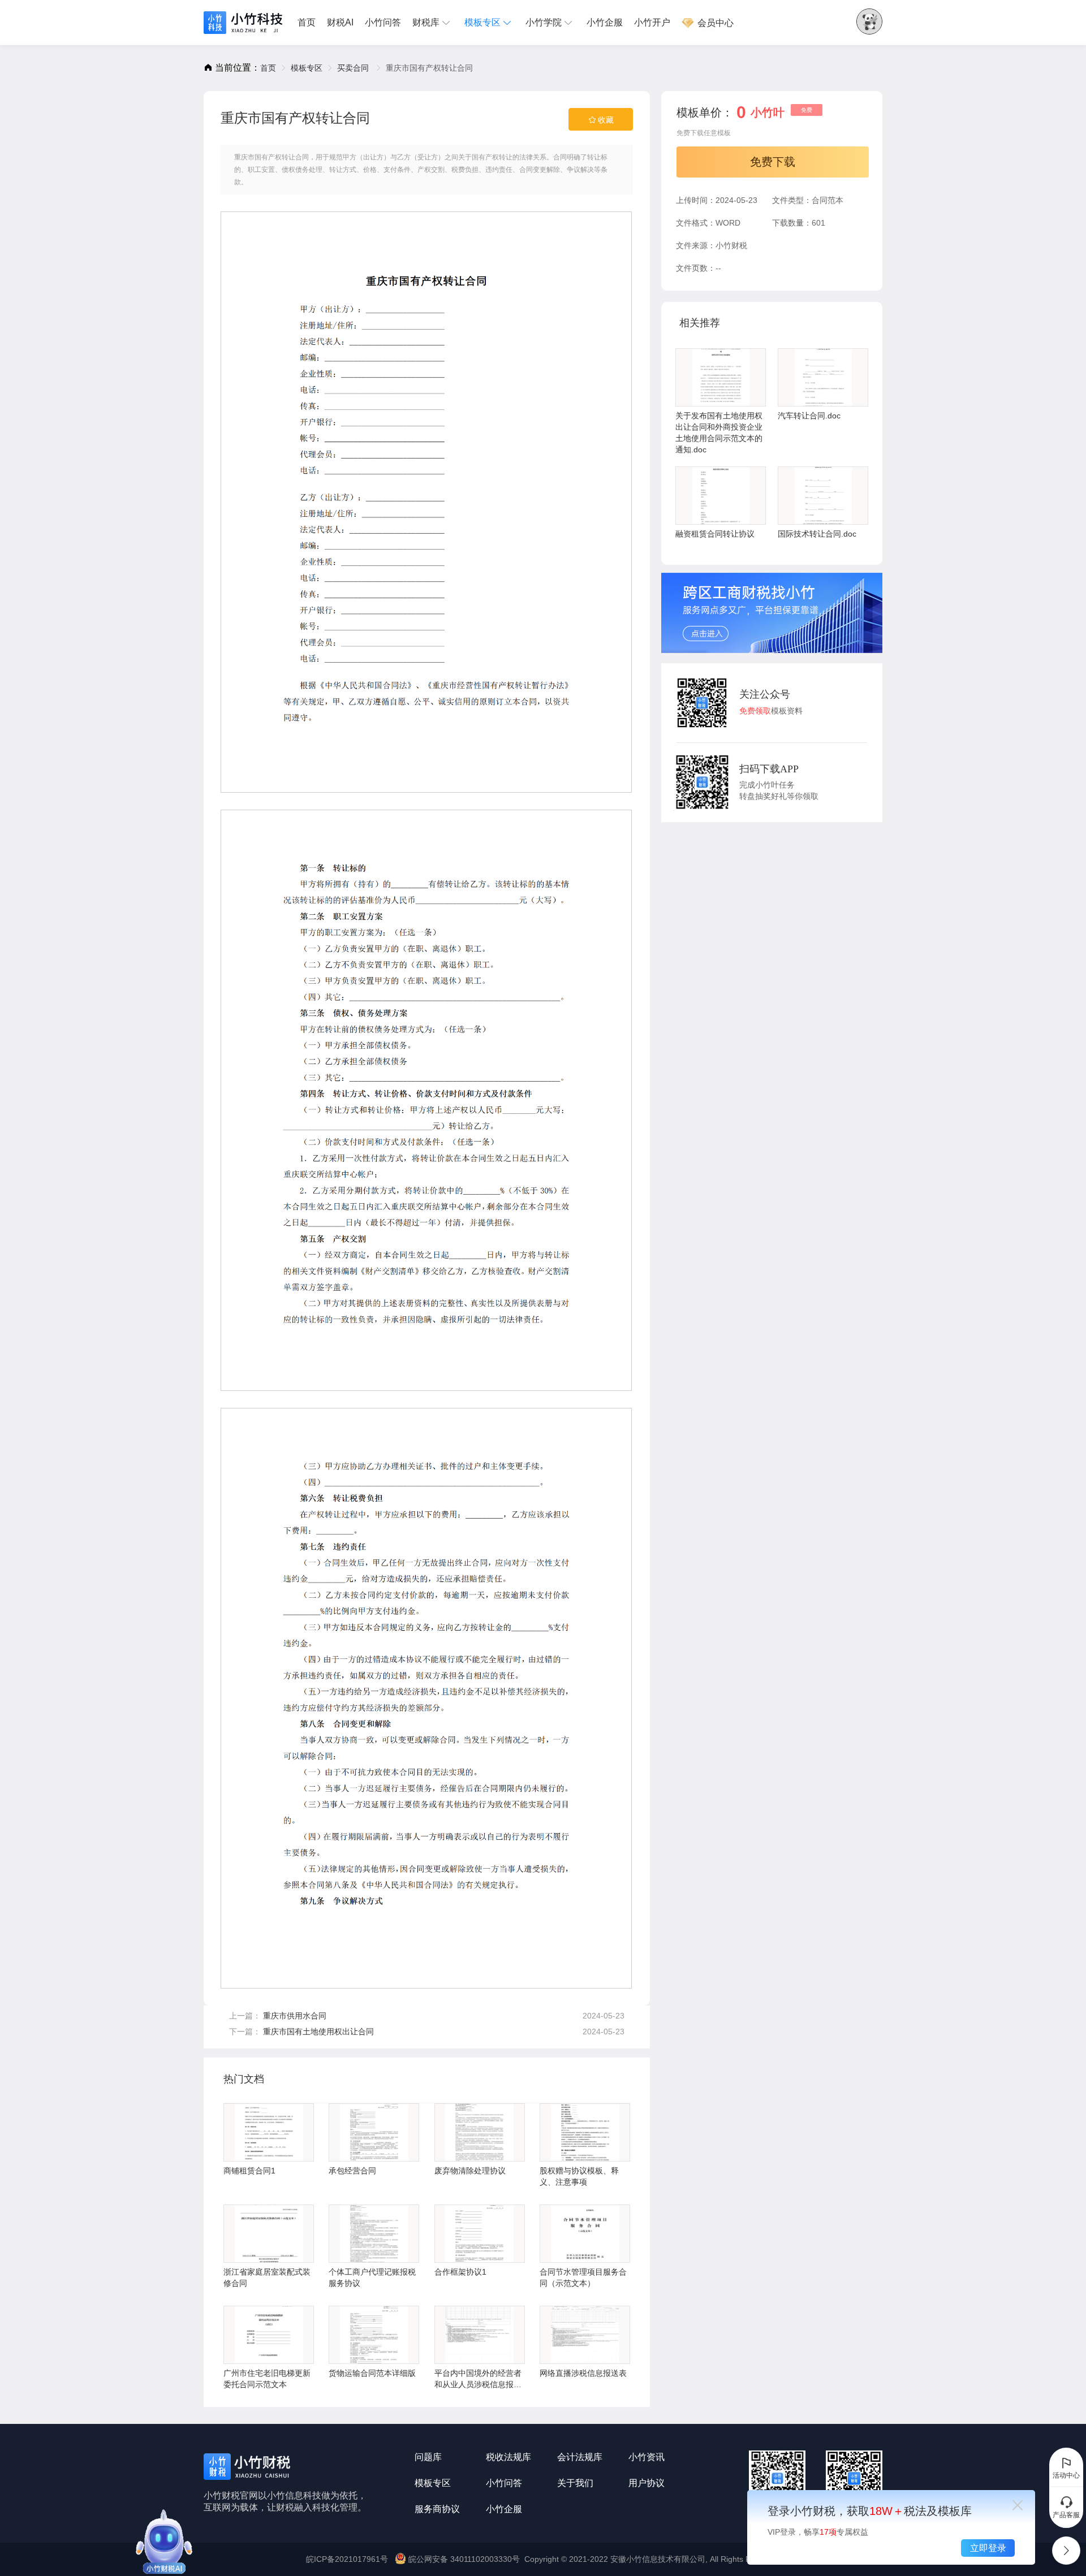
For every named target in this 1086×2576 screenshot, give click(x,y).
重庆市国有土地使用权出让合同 (318, 2032)
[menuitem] (309, 23)
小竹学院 (544, 22)
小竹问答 (383, 22)
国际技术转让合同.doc (817, 534)
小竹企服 (605, 22)
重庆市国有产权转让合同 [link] (429, 68)
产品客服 (1066, 2515)
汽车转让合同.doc (809, 416)
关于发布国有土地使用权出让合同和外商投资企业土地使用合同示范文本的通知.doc (719, 433)
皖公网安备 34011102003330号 (464, 2559)
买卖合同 (354, 68)
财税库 (426, 22)
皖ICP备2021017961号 (347, 2559)
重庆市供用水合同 (295, 2016)
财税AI (340, 22)
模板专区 (482, 22)
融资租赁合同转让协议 (715, 534)
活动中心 (1066, 2475)
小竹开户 (652, 22)
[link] (268, 68)
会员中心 (714, 23)
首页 (307, 22)
